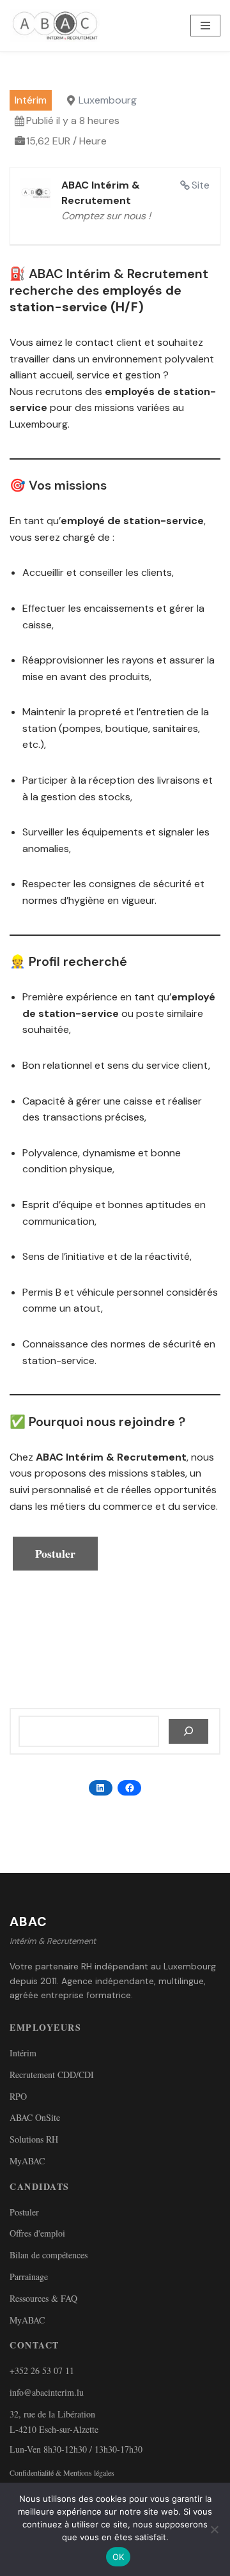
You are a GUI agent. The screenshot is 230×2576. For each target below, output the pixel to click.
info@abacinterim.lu (47, 2392)
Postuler (24, 2212)
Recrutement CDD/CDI (52, 2075)
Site (201, 185)
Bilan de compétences (49, 2255)
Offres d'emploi (37, 2233)
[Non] (214, 2529)
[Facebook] (129, 1788)
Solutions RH (34, 2139)
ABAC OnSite (35, 2117)
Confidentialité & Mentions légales (62, 2472)
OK (119, 2557)
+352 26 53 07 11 (42, 2370)
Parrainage (29, 2277)
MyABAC (27, 2161)
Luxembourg (108, 100)
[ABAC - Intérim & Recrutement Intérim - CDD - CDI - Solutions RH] (58, 26)
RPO (18, 2096)
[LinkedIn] (101, 1788)
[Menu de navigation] (205, 26)
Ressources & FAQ (43, 2298)
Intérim (23, 2053)
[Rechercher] (188, 1732)
